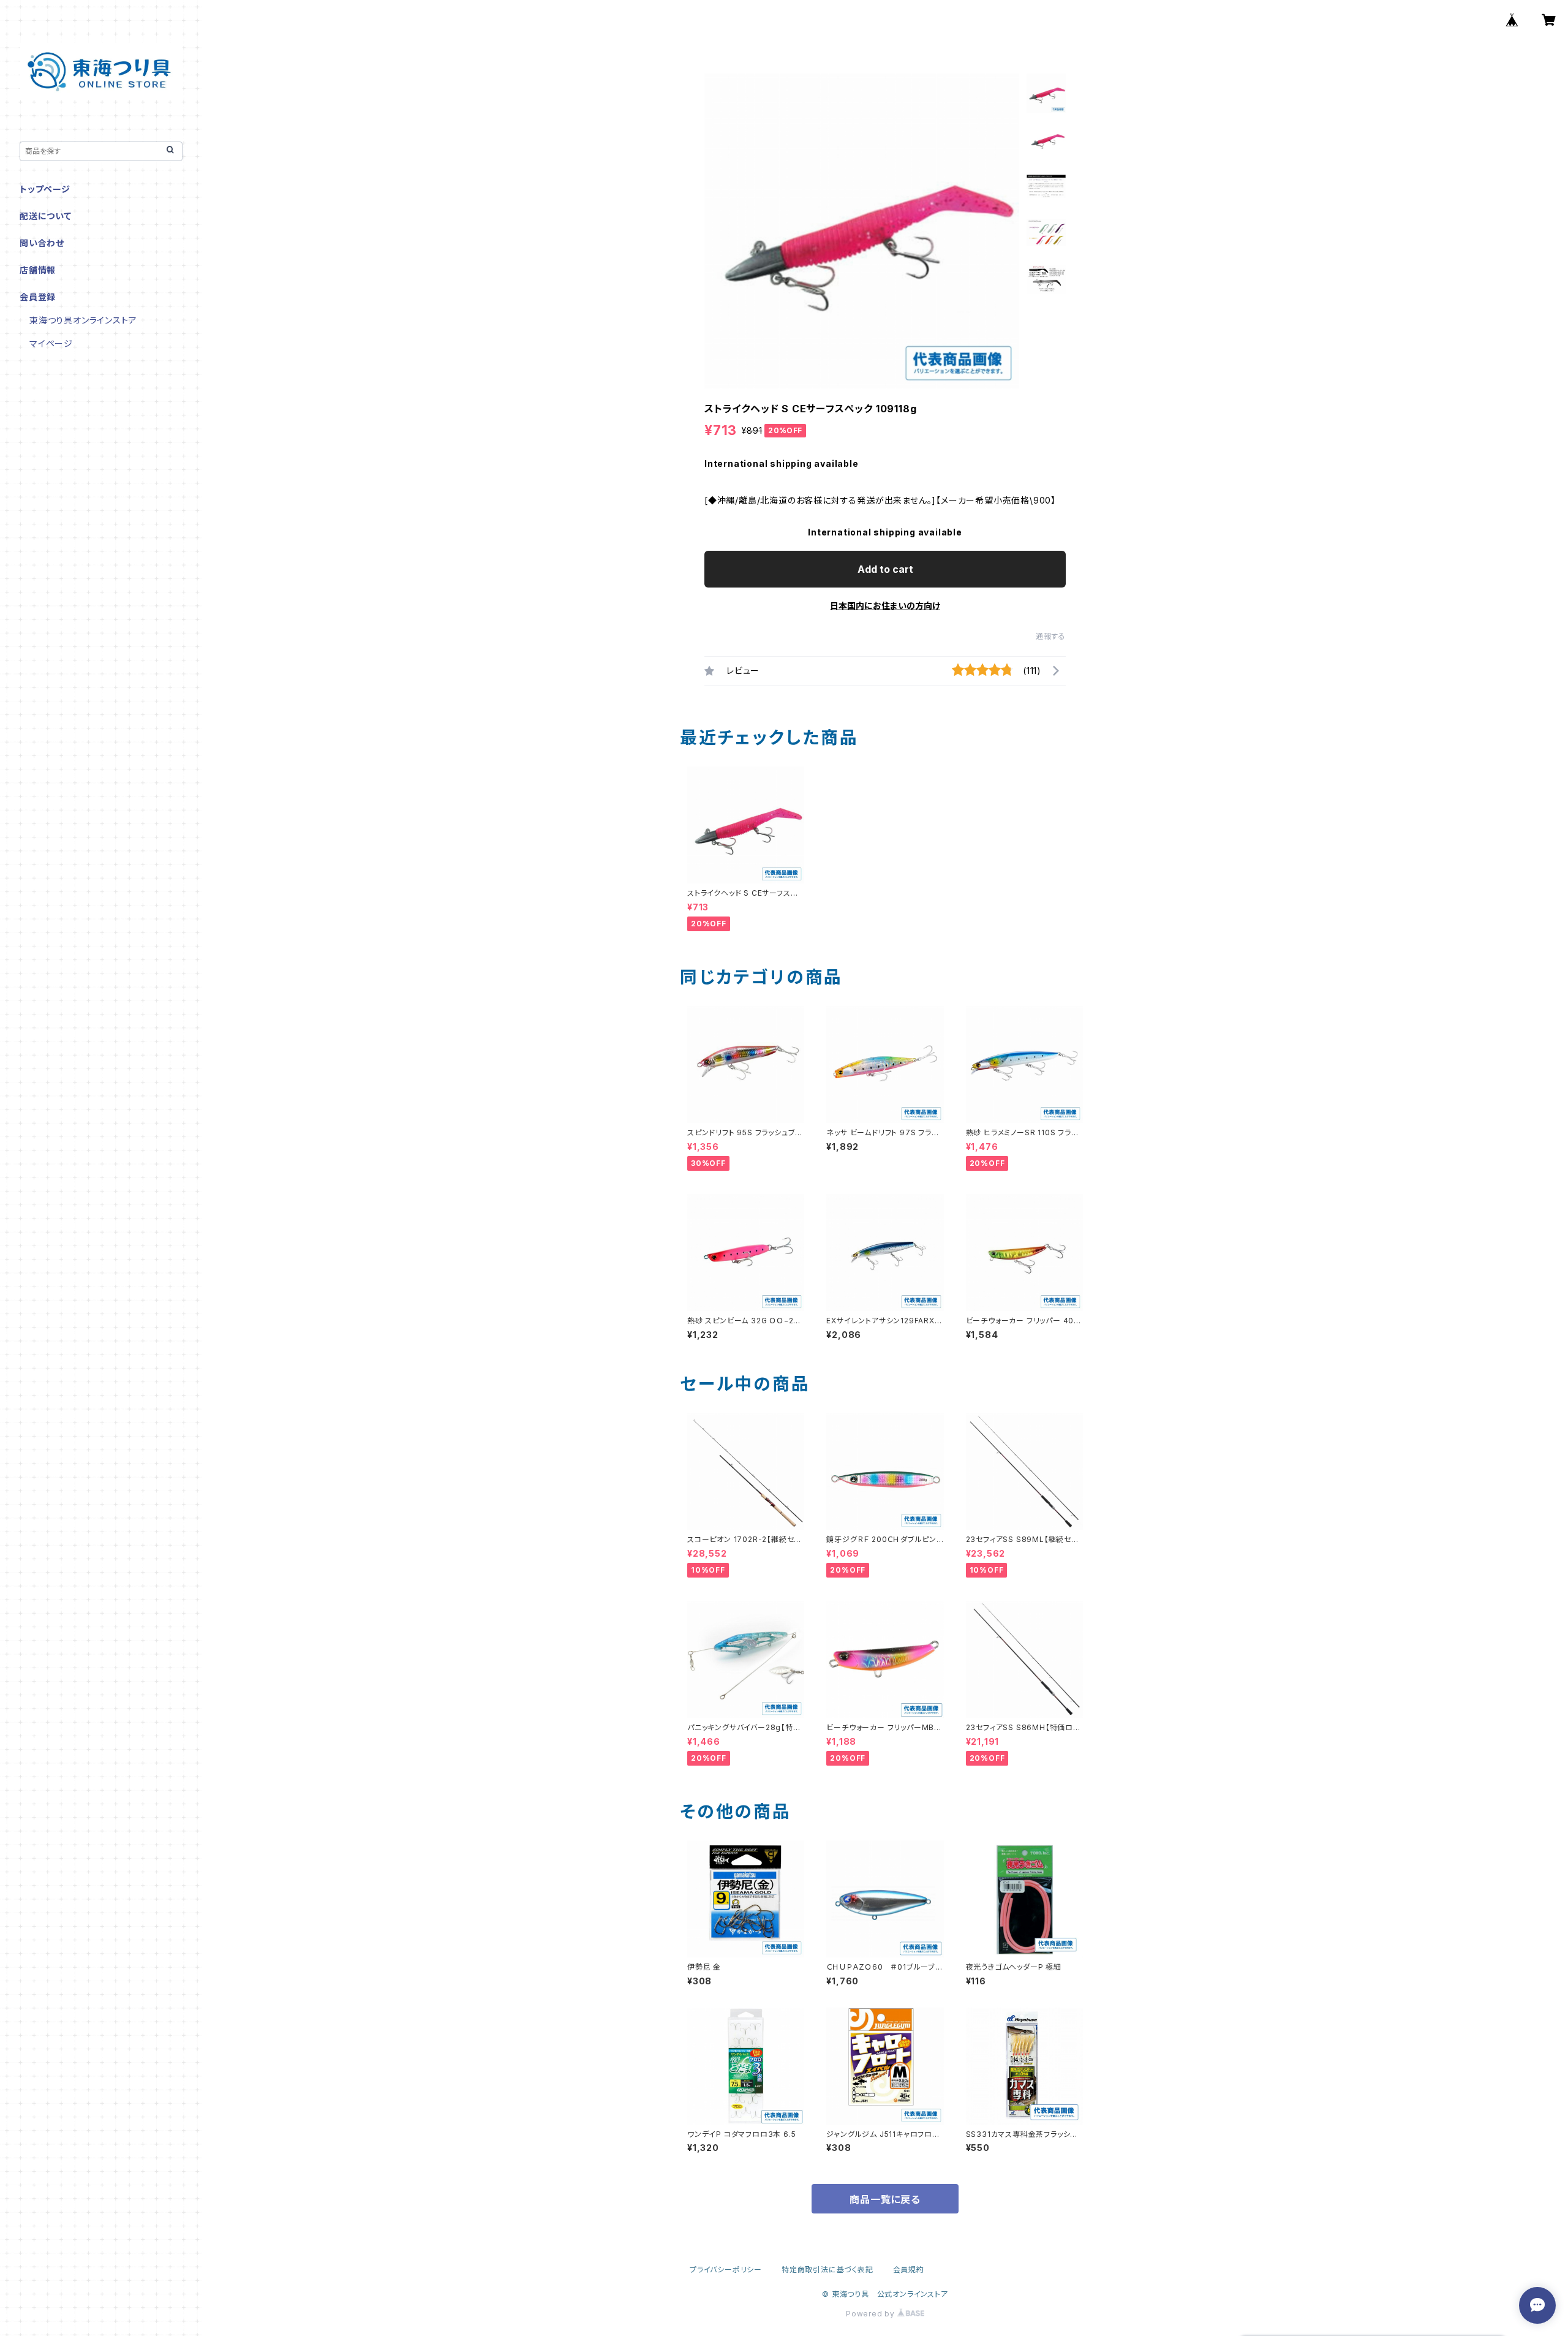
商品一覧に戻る (885, 2199)
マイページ (51, 343)
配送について (46, 216)
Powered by (872, 2314)
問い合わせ (42, 243)
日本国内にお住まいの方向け (885, 606)
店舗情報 (38, 270)
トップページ (45, 189)
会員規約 (909, 2270)
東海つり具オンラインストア (83, 320)
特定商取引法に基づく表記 (827, 2270)
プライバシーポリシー (726, 2270)
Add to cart (885, 569)
